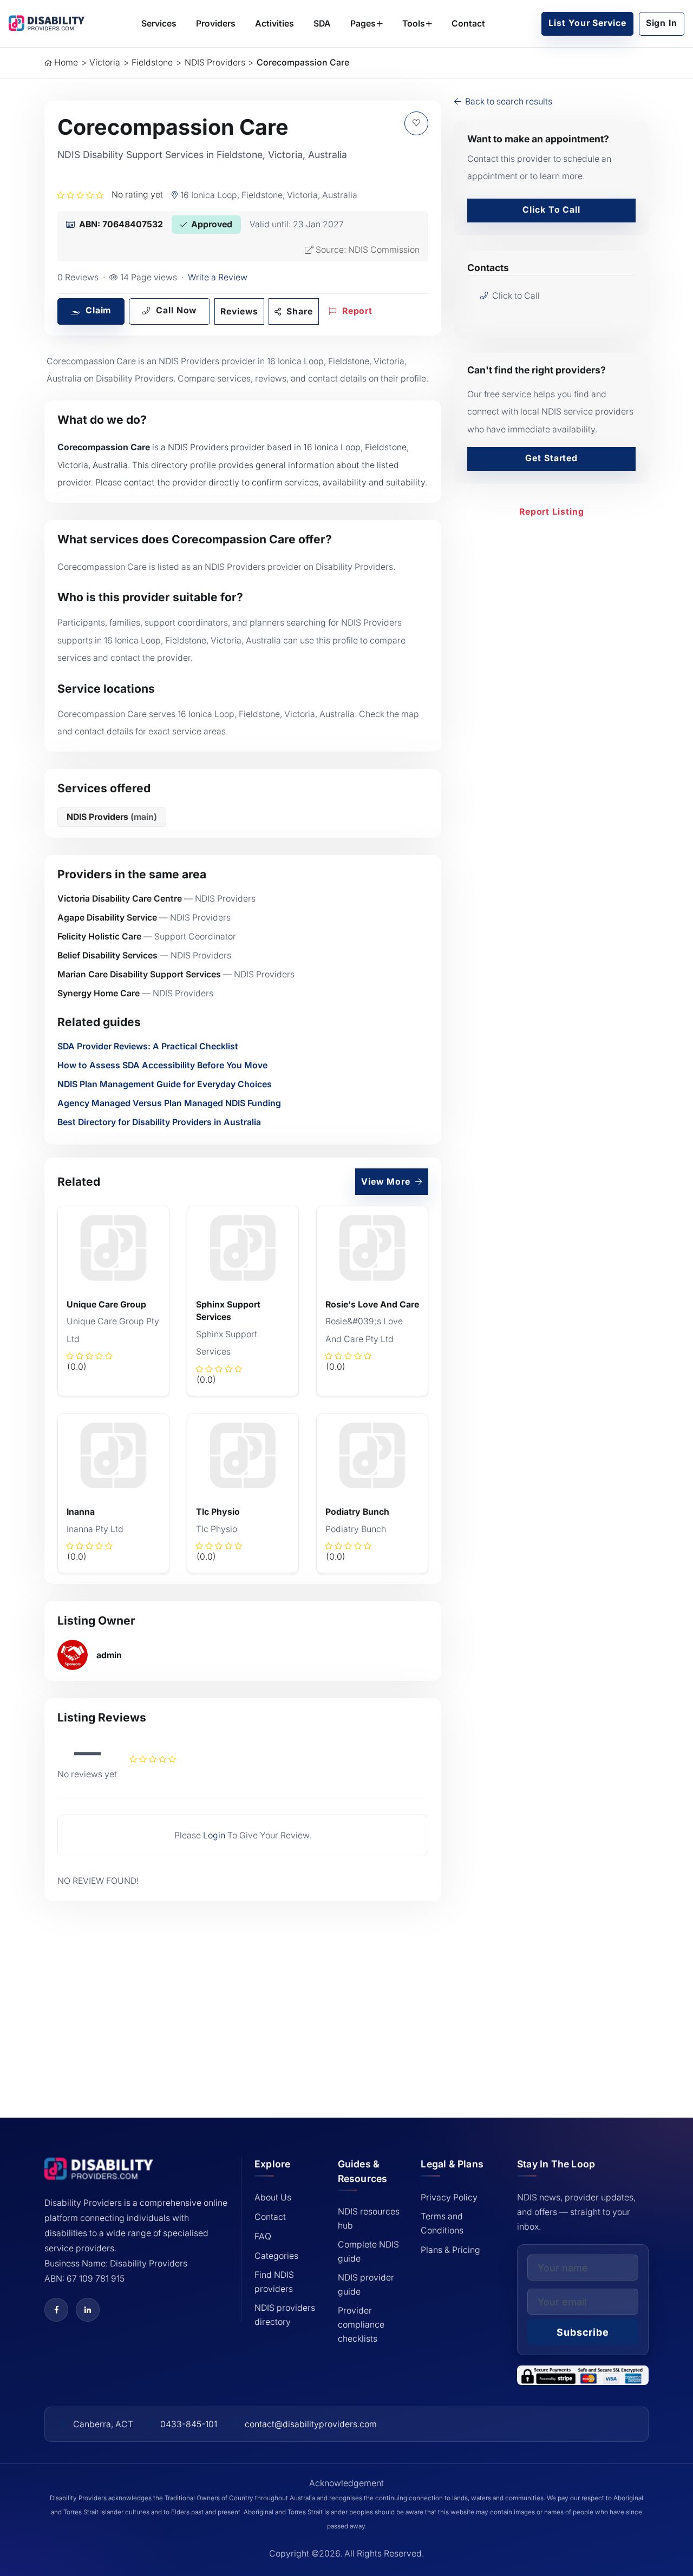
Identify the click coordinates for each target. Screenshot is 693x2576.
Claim (97, 310)
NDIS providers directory (285, 2315)
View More (387, 1182)
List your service (587, 23)
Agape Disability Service (107, 918)
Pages (363, 24)
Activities (274, 24)
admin (109, 1655)
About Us (273, 2197)
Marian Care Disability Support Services (139, 974)
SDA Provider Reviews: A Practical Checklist (148, 1046)
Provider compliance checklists (361, 2325)
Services (159, 24)
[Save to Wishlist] (416, 123)
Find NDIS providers (274, 2282)
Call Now (175, 310)
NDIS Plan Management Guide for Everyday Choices (165, 1084)
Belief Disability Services (107, 955)
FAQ (263, 2236)
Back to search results (508, 101)
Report (356, 311)
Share (299, 311)
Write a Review (218, 277)
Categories (276, 2256)
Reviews (239, 311)
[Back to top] (33, 2490)
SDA (322, 24)
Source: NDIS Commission (368, 250)
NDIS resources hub (369, 2219)
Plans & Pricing (450, 2250)
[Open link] (56, 2310)
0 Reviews (78, 277)
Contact (468, 24)
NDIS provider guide (366, 2285)
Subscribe (583, 2332)
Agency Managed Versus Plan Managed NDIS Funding (169, 1103)
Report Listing (552, 512)
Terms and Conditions (442, 2223)
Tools (414, 24)
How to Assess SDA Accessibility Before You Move (162, 1065)
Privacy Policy (449, 2197)
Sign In (662, 23)
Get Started (551, 458)
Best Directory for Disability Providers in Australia (159, 1122)
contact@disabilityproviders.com (311, 2424)
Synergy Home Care (99, 993)
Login (214, 1835)
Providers (216, 24)
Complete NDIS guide (368, 2252)
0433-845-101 (189, 2424)
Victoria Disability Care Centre (120, 899)
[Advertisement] (243, 1994)
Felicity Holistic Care (99, 937)
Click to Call (551, 210)
